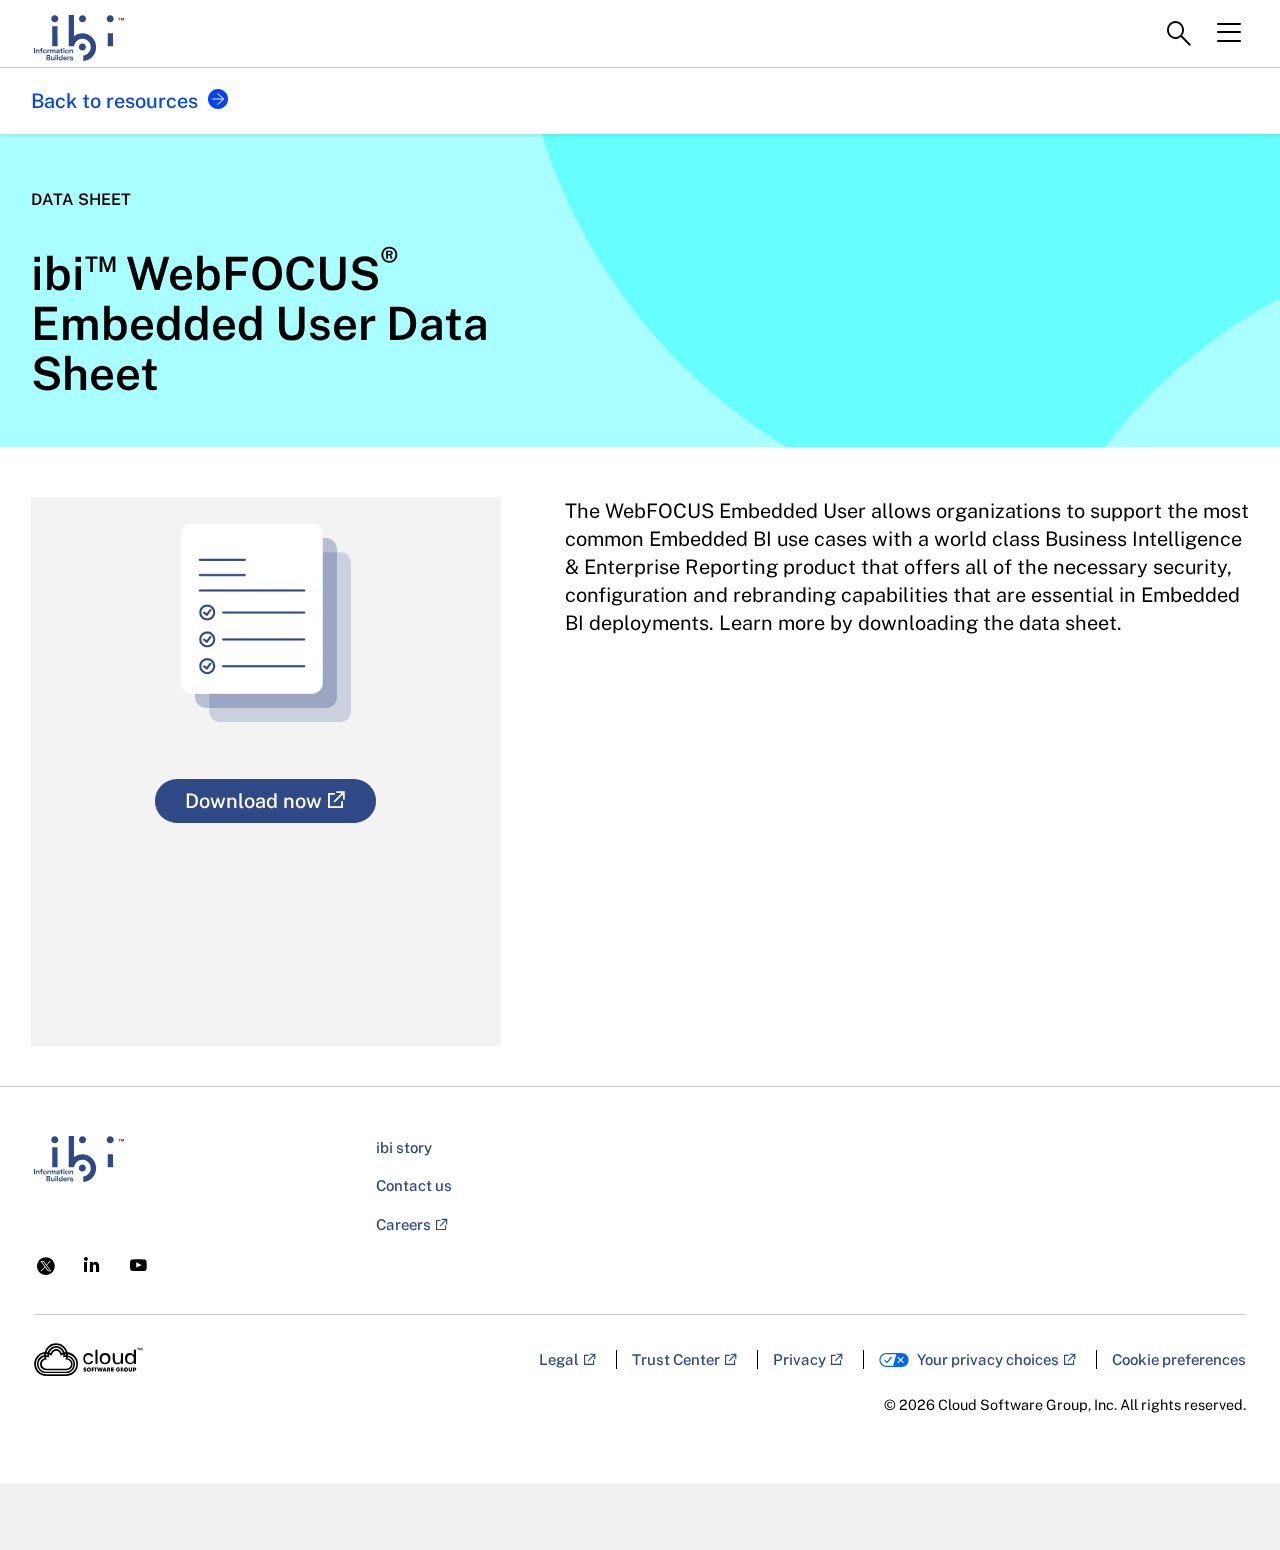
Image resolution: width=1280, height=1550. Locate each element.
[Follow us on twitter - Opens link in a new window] (46, 1264)
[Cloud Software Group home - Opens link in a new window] (88, 1360)
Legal (559, 1359)
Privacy (799, 1359)
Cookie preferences (1179, 1359)
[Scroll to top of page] (1227, 1492)
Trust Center (676, 1359)
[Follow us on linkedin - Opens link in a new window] (91, 1264)
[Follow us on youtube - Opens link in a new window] (138, 1265)
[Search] (1179, 34)
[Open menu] (1229, 33)
